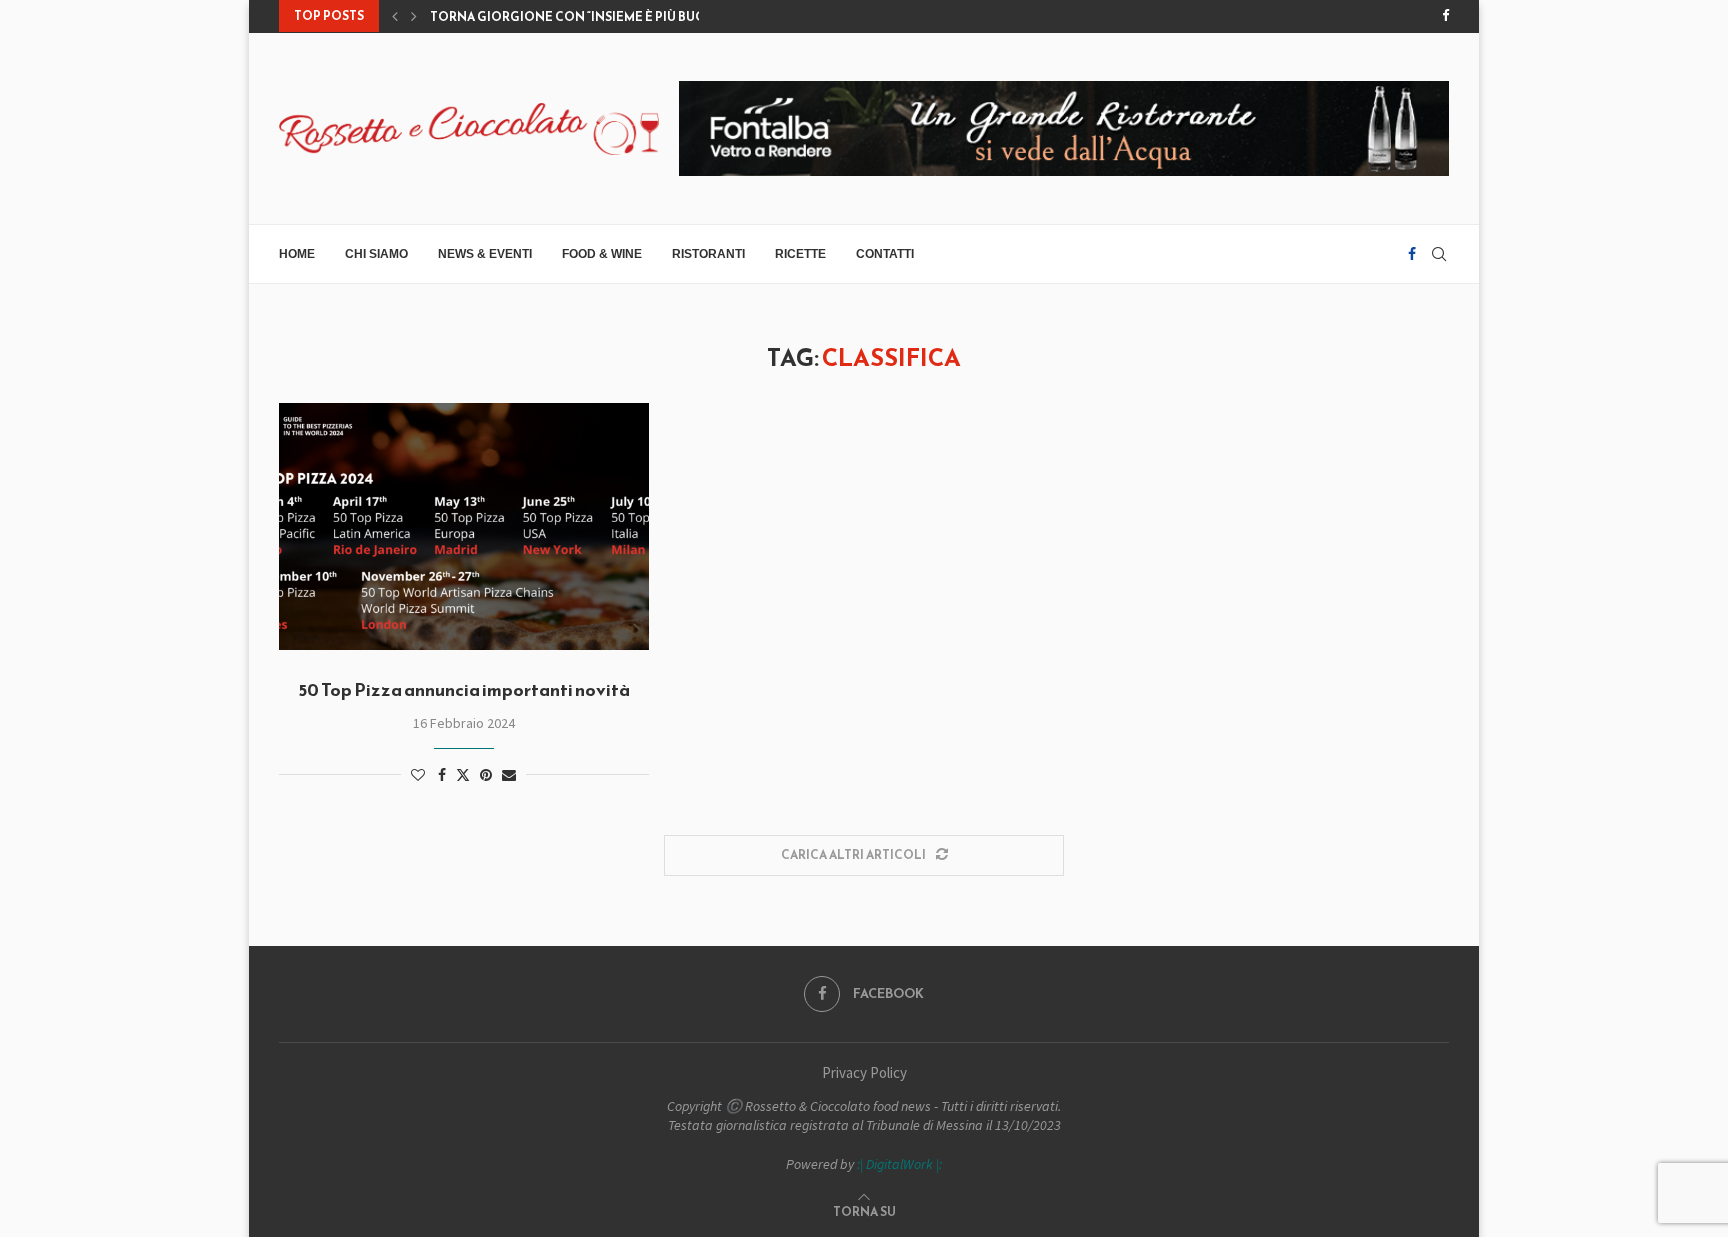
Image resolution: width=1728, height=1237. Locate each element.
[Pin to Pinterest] (486, 775)
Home (297, 254)
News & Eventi (485, 254)
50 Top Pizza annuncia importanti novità (464, 689)
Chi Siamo (376, 254)
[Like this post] (418, 775)
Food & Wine (602, 254)
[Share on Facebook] (442, 775)
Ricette (800, 254)
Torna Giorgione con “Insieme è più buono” (580, 17)
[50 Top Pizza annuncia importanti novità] (464, 526)
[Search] (1439, 254)
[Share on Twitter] (463, 775)
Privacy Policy (864, 1072)
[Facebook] (1445, 16)
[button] (395, 16)
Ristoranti (708, 254)
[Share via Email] (509, 775)
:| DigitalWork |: (899, 1164)
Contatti (885, 254)
